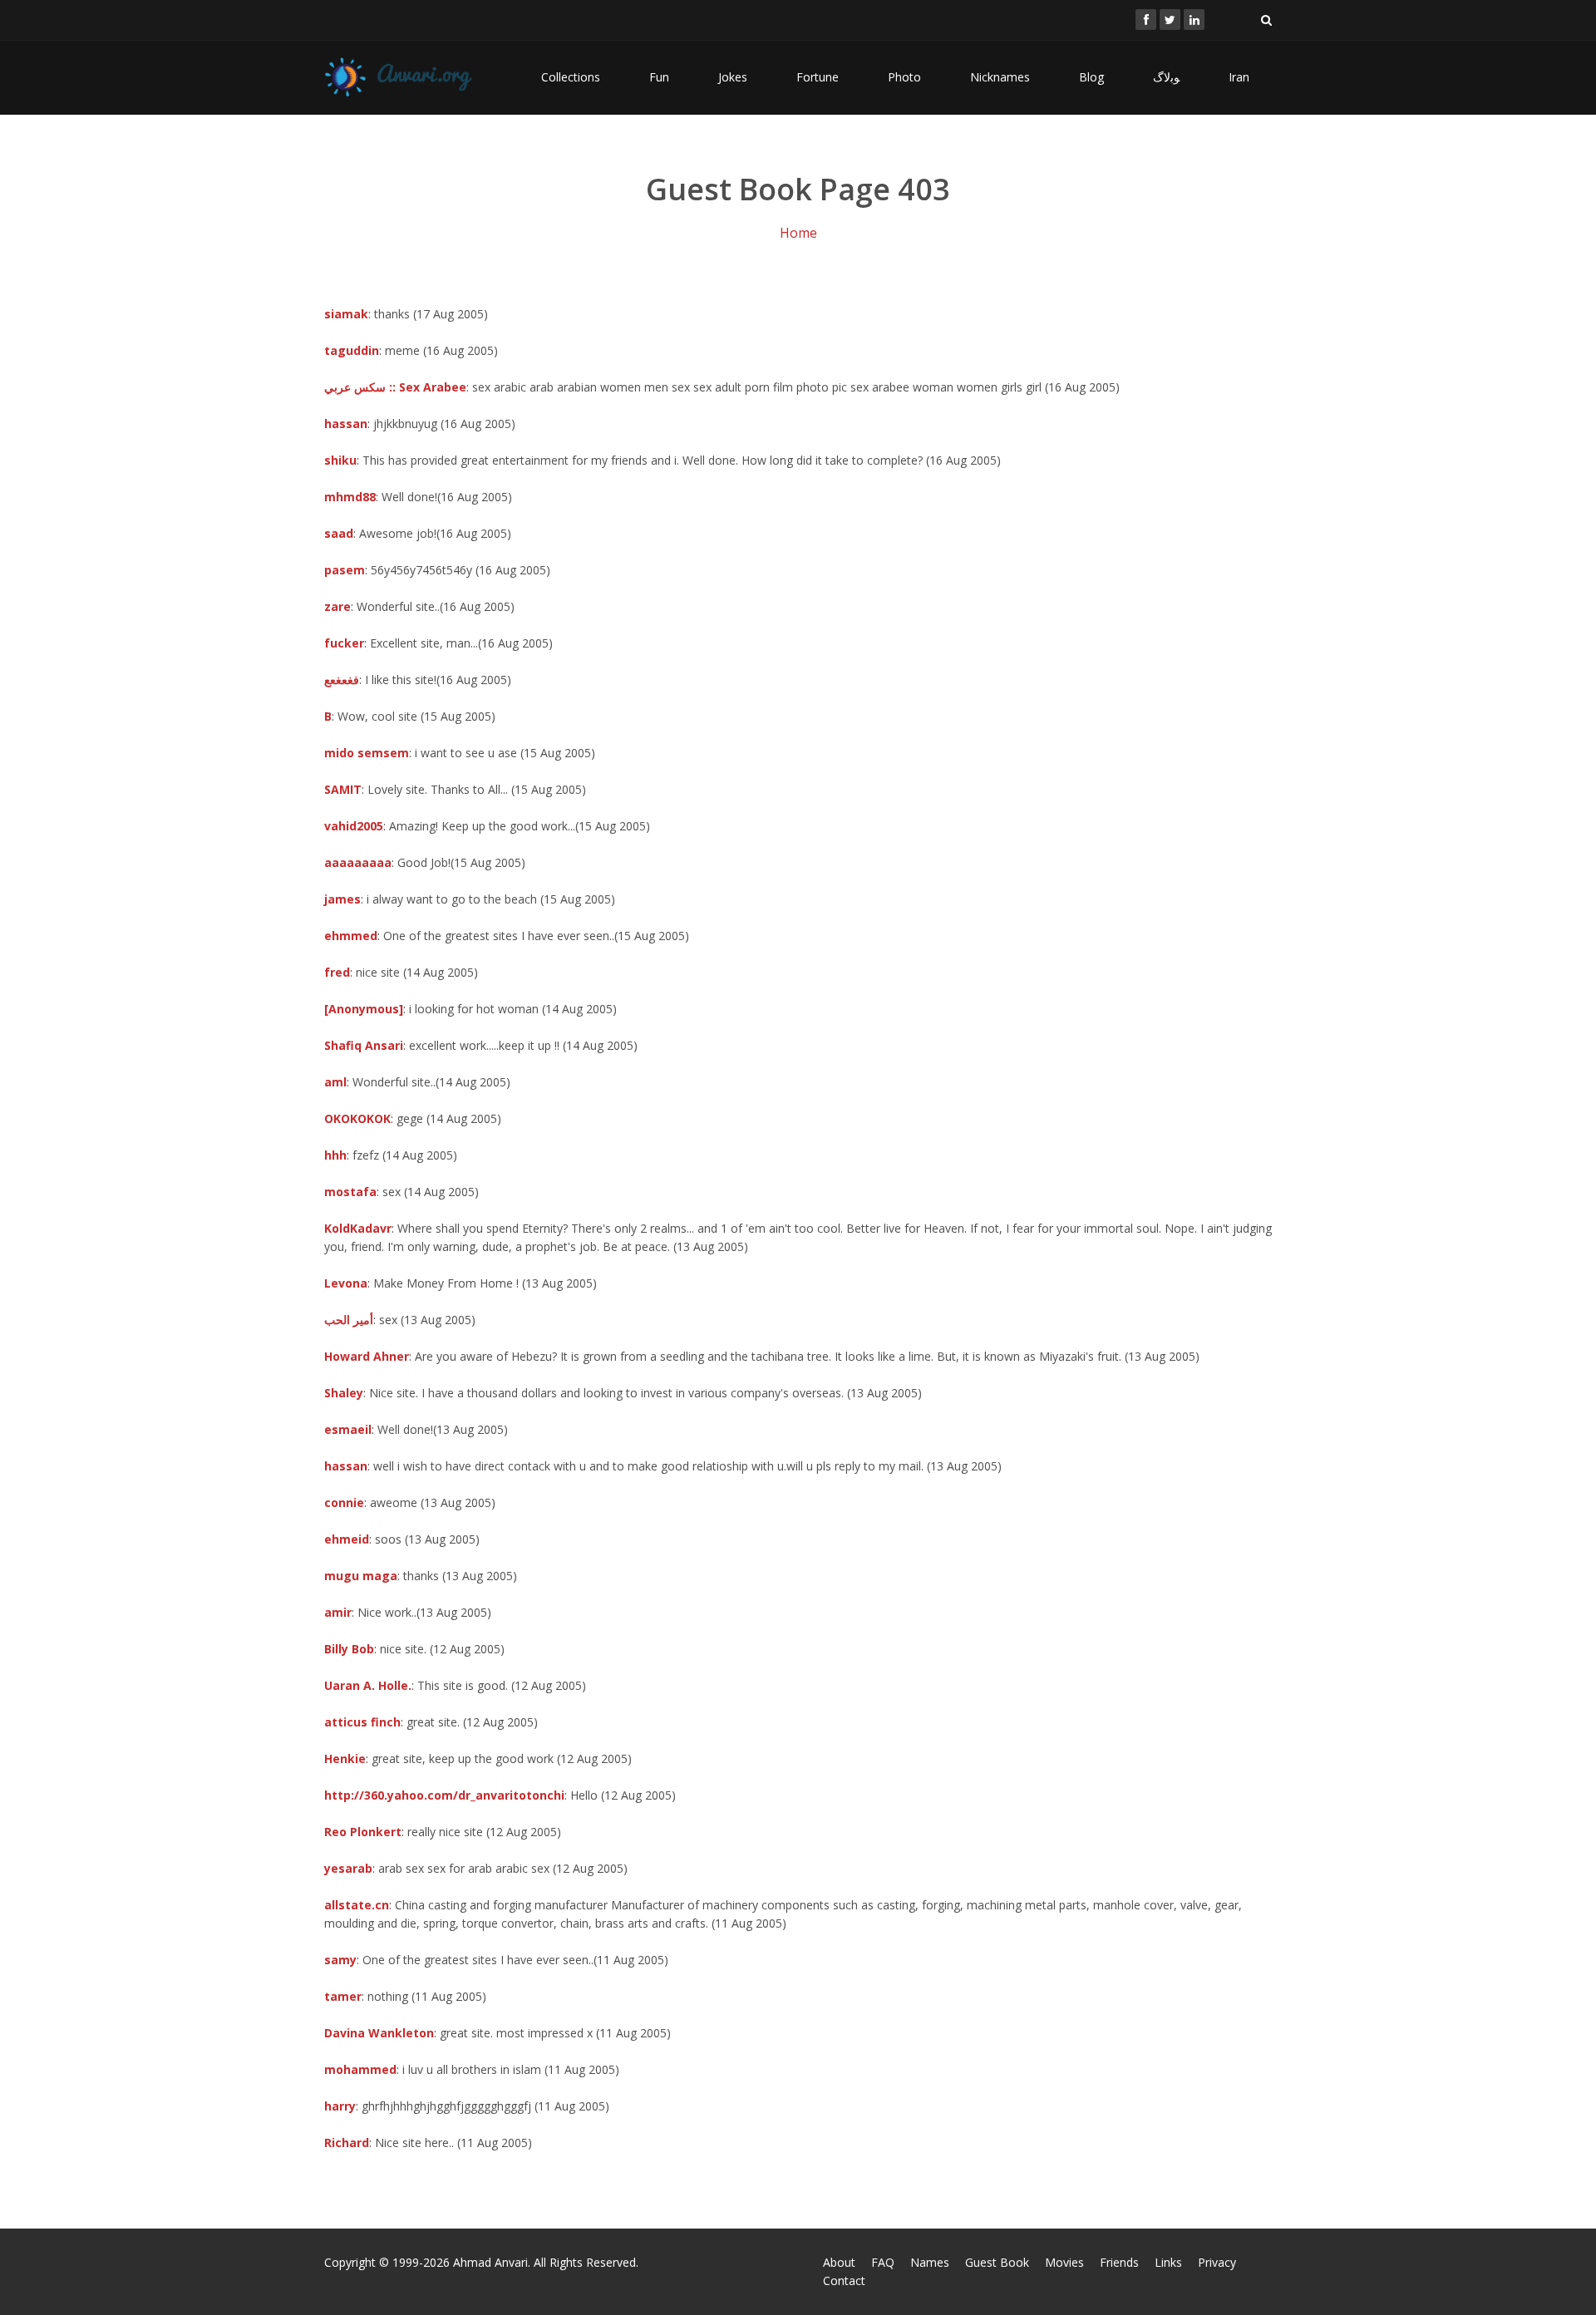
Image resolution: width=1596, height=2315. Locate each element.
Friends (1119, 2262)
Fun (659, 77)
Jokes (733, 77)
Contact (844, 2281)
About (839, 2262)
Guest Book (997, 2262)
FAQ (883, 2262)
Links (1168, 2262)
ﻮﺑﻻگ (1166, 77)
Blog (1091, 77)
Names (930, 2262)
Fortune (818, 77)
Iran (1239, 77)
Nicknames (1000, 77)
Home (798, 233)
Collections (571, 77)
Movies (1064, 2262)
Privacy (1217, 2262)
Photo (904, 77)
